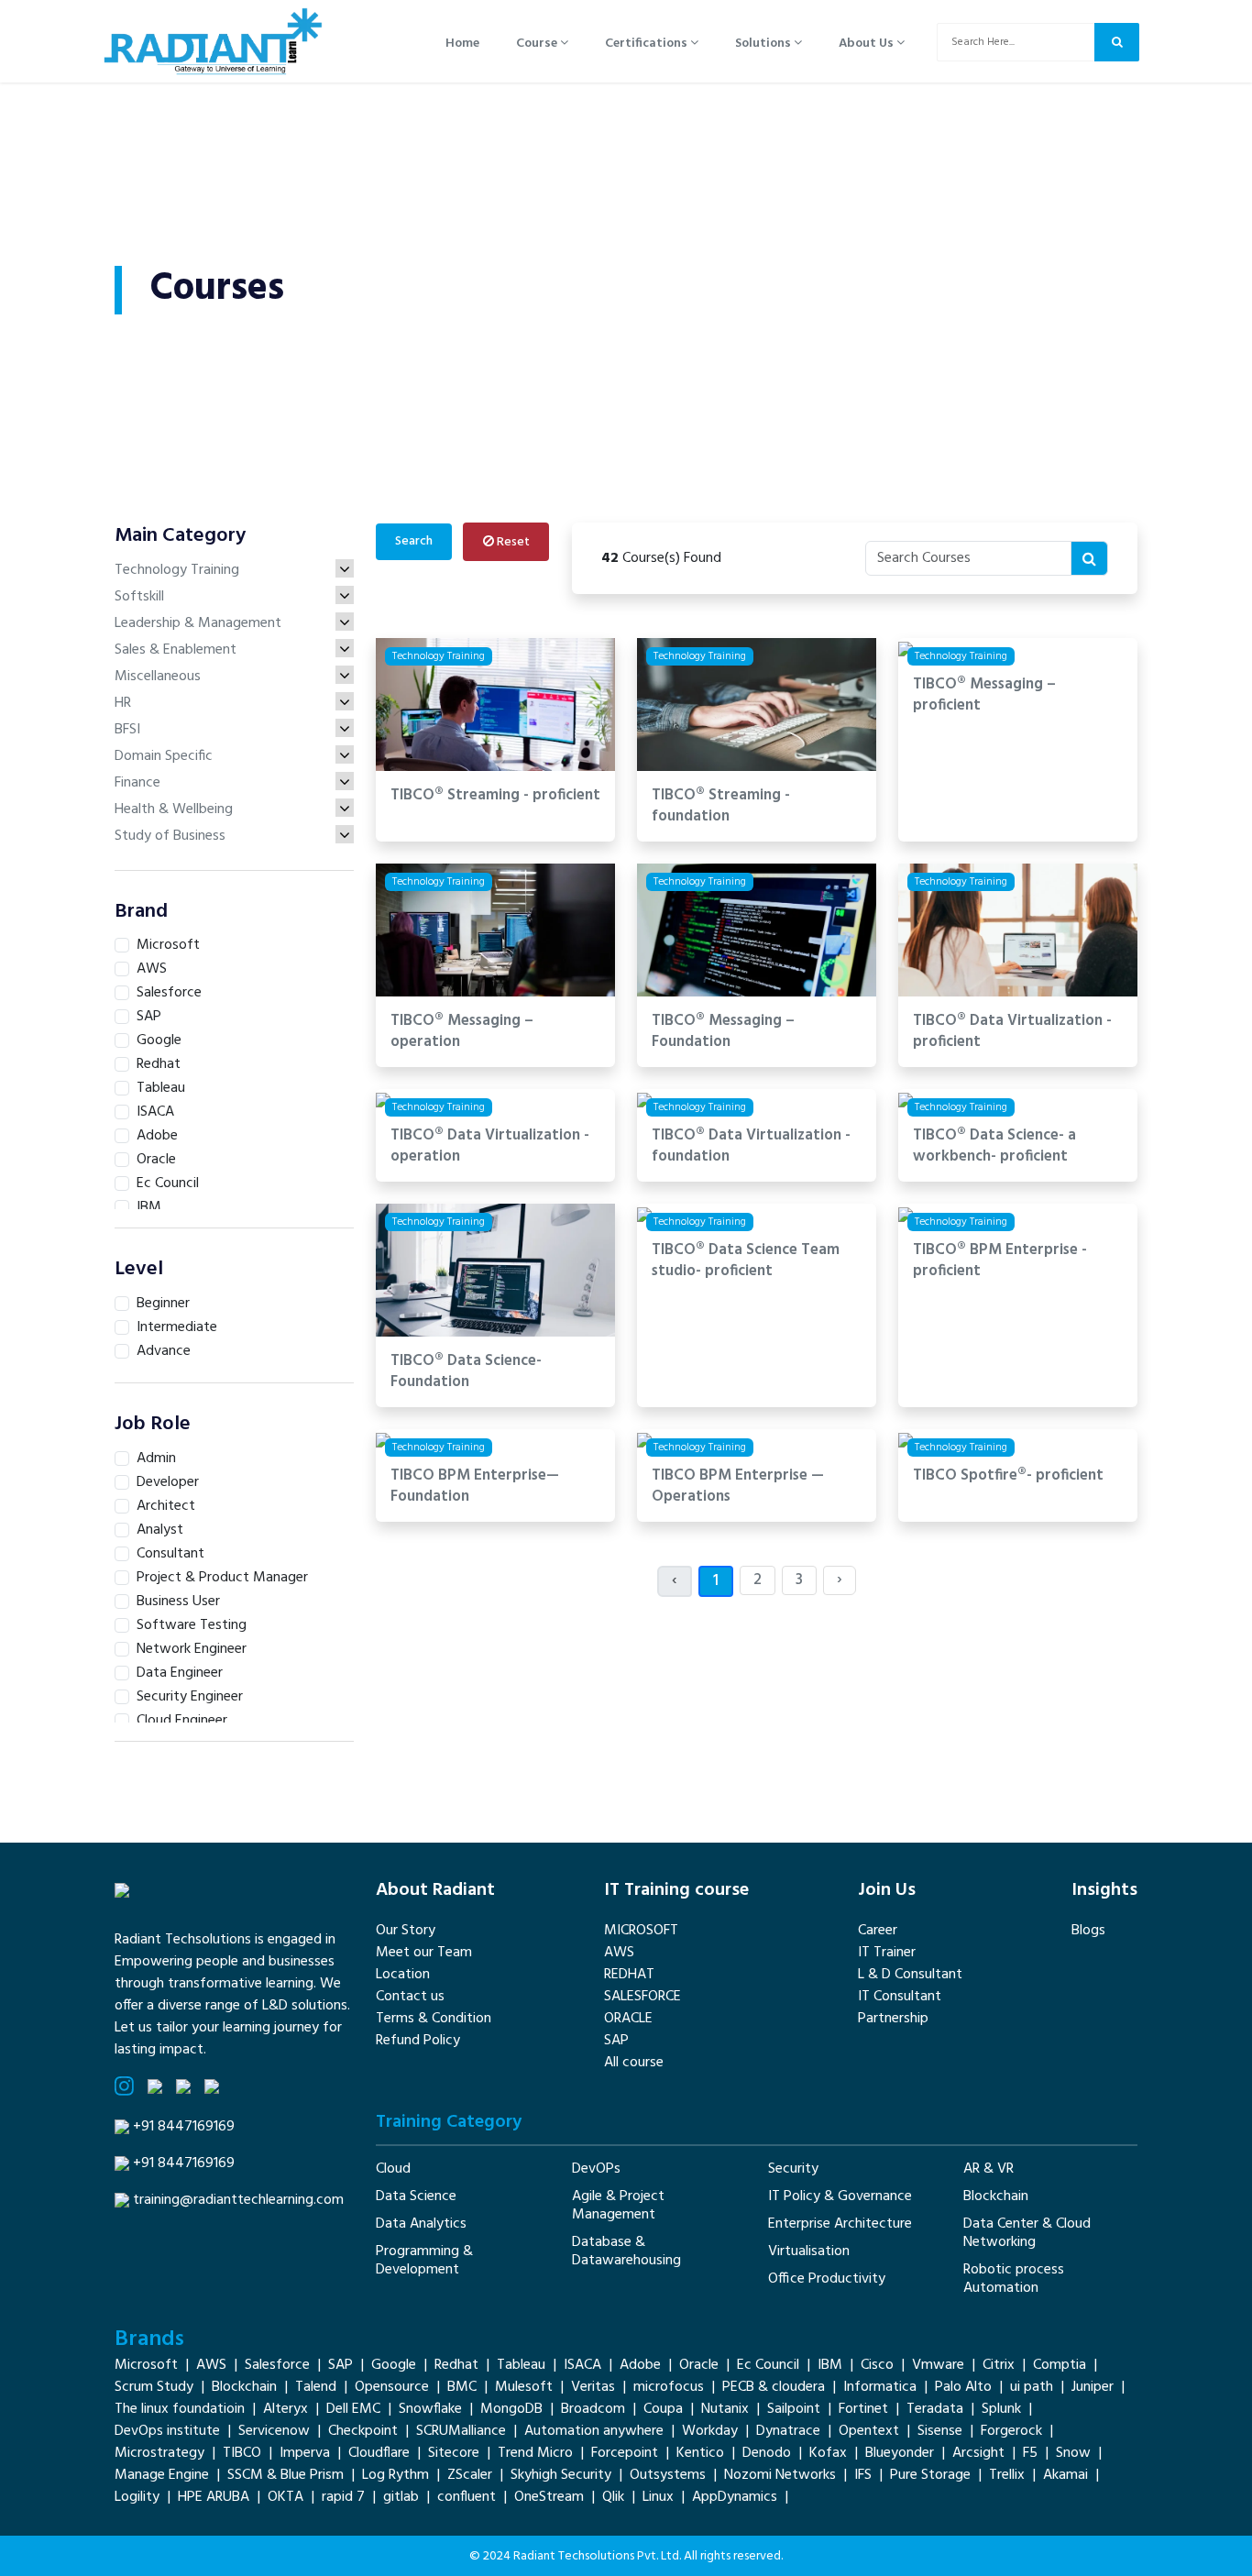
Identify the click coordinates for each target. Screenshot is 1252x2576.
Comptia (1060, 2365)
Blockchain (996, 2196)
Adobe (640, 2365)
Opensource (392, 2387)
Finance (137, 783)
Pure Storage (930, 2475)
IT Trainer (887, 1953)
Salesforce (277, 2365)
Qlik (613, 2497)
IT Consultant (900, 1997)
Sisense (940, 2431)
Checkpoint (363, 2431)
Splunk (1001, 2409)
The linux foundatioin (180, 2409)
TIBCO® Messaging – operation (462, 1032)
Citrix (999, 2365)
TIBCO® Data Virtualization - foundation (751, 1147)
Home (462, 44)
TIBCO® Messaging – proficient (984, 696)
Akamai (1065, 2475)
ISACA (582, 2365)
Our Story (406, 1931)
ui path (1032, 2387)
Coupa (663, 2409)
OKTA (286, 2497)
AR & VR (988, 2169)
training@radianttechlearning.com (238, 2200)
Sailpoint (794, 2409)
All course (634, 2063)
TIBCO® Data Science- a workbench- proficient (994, 1147)
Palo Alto (963, 2387)
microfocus (669, 2387)
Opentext (869, 2431)
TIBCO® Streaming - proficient (495, 796)
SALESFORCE (642, 1997)
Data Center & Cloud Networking (1027, 2233)
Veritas (593, 2387)
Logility (137, 2497)
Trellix (1007, 2475)
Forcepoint (625, 2453)
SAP (616, 2041)
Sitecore (454, 2453)
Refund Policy (418, 2041)
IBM (830, 2365)
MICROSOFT (641, 1931)
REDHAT (629, 1975)
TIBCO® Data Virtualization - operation (490, 1147)
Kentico (700, 2453)
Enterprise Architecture (840, 2224)
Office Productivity (827, 2279)
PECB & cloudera (774, 2387)
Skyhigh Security (561, 2475)
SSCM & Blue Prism (286, 2475)
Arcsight (978, 2453)
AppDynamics (735, 2497)
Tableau (521, 2365)
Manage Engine (162, 2475)
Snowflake (430, 2409)
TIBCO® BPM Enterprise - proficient (1000, 1261)
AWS (619, 1953)
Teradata (935, 2409)
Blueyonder (900, 2453)
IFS (863, 2475)
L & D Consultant (910, 1975)
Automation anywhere (594, 2431)
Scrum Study (154, 2387)
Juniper (1093, 2387)
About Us (868, 44)
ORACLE (628, 2019)
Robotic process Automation (1014, 2279)
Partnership (893, 2019)
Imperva (305, 2453)
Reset (512, 542)
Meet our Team (424, 1953)
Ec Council (768, 2365)
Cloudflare (379, 2453)
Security (793, 2169)
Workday (710, 2431)
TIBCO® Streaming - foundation (721, 807)
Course (538, 44)
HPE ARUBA (214, 2497)
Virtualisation (809, 2251)
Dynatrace (788, 2431)
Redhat (456, 2365)
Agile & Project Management (618, 2206)
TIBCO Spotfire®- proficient (1008, 1476)
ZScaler (470, 2475)
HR (123, 703)
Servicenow (274, 2431)
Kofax (828, 2453)
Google (394, 2365)
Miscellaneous (158, 677)
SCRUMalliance (461, 2431)
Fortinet (863, 2409)
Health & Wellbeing (174, 809)
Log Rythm (395, 2475)
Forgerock (1011, 2431)
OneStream (549, 2497)
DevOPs (596, 2169)
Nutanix (725, 2409)
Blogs (1088, 1931)
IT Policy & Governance (840, 2196)
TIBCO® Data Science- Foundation (466, 1372)
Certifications (648, 44)
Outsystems (668, 2475)
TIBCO (242, 2453)
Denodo (767, 2453)
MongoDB (511, 2409)
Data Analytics (421, 2224)
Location (403, 1975)
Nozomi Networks (780, 2475)
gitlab (401, 2497)
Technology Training (177, 570)
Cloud (393, 2169)
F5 (1030, 2453)
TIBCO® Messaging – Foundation (723, 1032)
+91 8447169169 (184, 2127)
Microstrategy (159, 2453)
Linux (658, 2497)
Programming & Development (424, 2261)
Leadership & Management (198, 623)
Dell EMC (353, 2409)
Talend (316, 2387)
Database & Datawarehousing (626, 2251)
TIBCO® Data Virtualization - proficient (1012, 1032)
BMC (462, 2387)
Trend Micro (535, 2453)
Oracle (699, 2365)
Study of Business (170, 836)
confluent (467, 2497)
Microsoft (146, 2365)
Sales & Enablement (176, 650)
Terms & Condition (434, 2019)
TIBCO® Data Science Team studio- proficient (746, 1261)
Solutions (764, 44)
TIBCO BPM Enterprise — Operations (738, 1487)
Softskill (139, 597)
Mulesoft (524, 2387)
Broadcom (593, 2409)
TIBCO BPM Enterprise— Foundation (475, 1487)
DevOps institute (167, 2431)
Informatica (880, 2387)
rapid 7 (343, 2497)
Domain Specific (164, 756)
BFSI (127, 730)
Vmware (938, 2365)
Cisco (877, 2365)
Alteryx (286, 2409)
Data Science (416, 2196)
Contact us (410, 1997)
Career (878, 1931)
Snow (1073, 2453)
